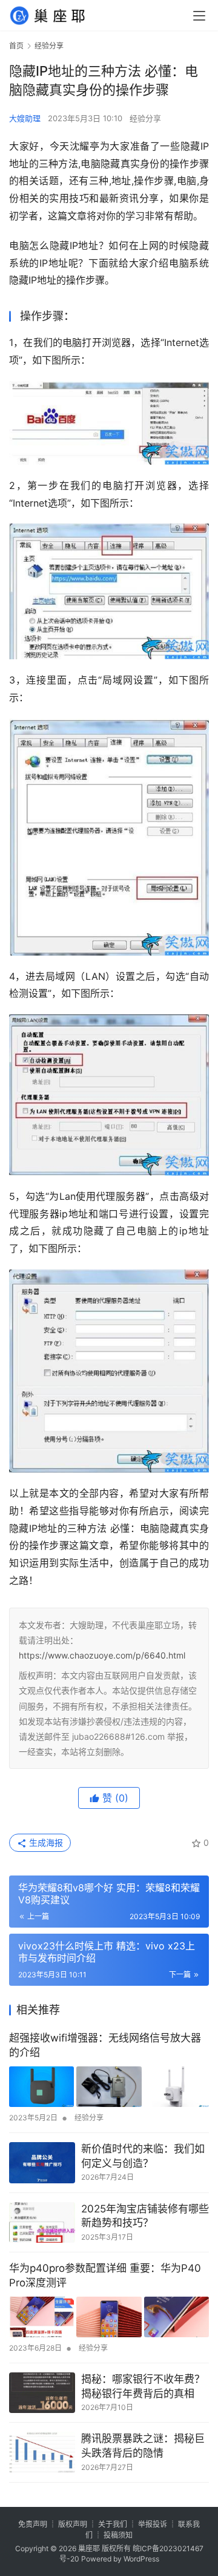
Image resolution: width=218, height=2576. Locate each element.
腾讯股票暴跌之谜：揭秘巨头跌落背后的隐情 (143, 2446)
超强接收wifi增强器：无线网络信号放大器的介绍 (105, 2045)
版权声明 (73, 2524)
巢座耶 (89, 2548)
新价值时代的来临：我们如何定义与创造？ (143, 2156)
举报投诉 (153, 2524)
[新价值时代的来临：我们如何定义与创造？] (42, 2163)
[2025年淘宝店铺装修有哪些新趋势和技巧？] (42, 2223)
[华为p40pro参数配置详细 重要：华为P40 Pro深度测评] (109, 2317)
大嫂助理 (25, 118)
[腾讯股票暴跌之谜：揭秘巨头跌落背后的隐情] (42, 2452)
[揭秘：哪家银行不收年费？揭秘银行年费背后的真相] (42, 2393)
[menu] (199, 16)
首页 (16, 46)
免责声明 (33, 2524)
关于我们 (113, 2524)
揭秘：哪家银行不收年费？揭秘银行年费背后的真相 (143, 2386)
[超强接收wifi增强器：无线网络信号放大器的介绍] (109, 2087)
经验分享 (145, 118)
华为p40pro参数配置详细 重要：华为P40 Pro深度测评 (105, 2275)
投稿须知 (118, 2535)
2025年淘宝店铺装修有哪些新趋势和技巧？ (145, 2216)
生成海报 (45, 1842)
